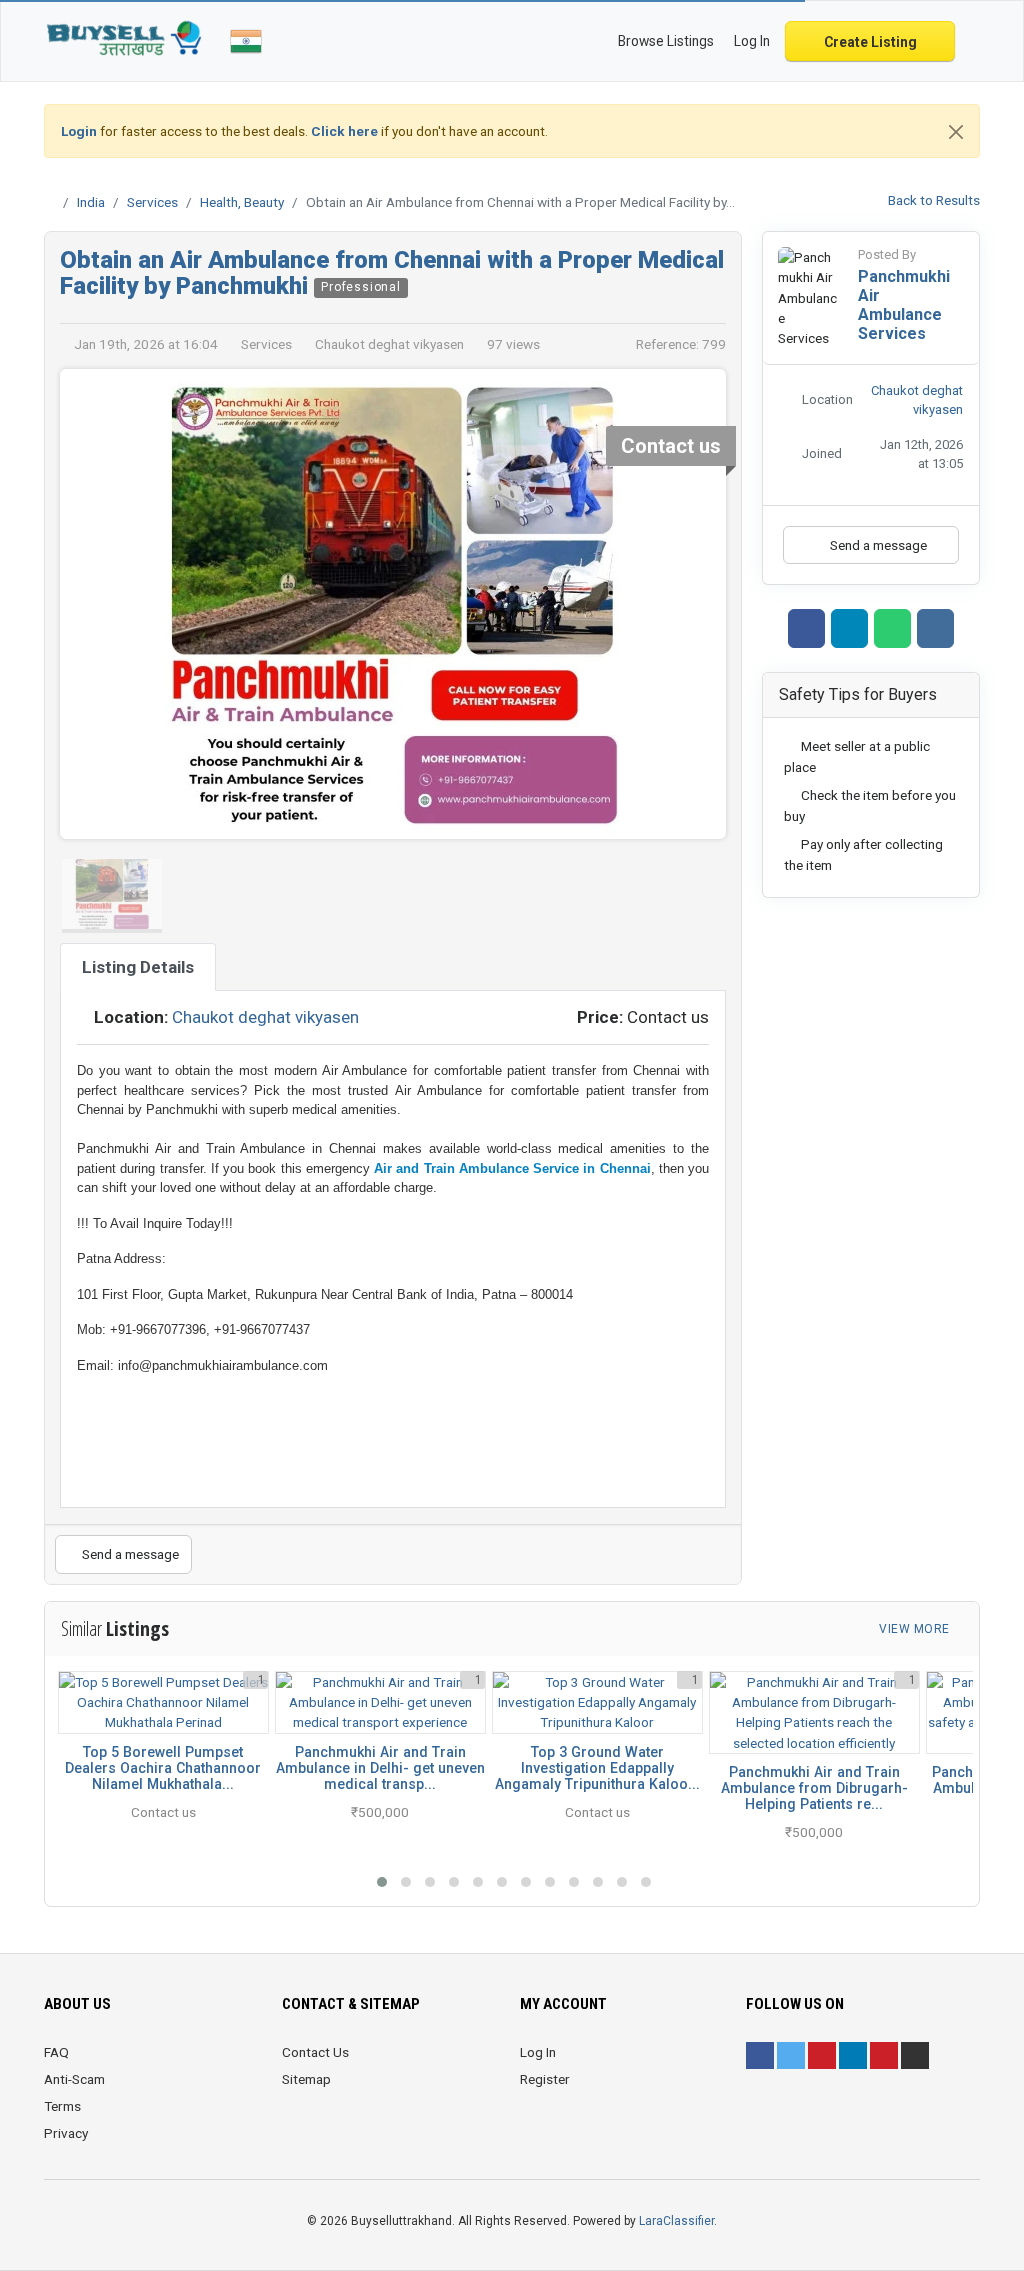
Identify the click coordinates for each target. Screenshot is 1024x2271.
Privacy (66, 2133)
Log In (538, 2052)
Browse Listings (666, 41)
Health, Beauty (242, 202)
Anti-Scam (74, 2079)
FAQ (56, 2052)
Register (545, 2079)
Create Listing (870, 42)
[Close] (956, 132)
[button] (382, 1882)
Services (152, 202)
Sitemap (306, 2079)
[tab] (138, 967)
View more (916, 1629)
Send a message (129, 1554)
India (91, 202)
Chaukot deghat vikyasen (265, 1017)
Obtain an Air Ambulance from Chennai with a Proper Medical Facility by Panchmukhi (392, 273)
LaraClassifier (676, 2221)
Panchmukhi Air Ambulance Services (904, 305)
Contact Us (315, 2052)
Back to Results (932, 200)
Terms (62, 2106)
